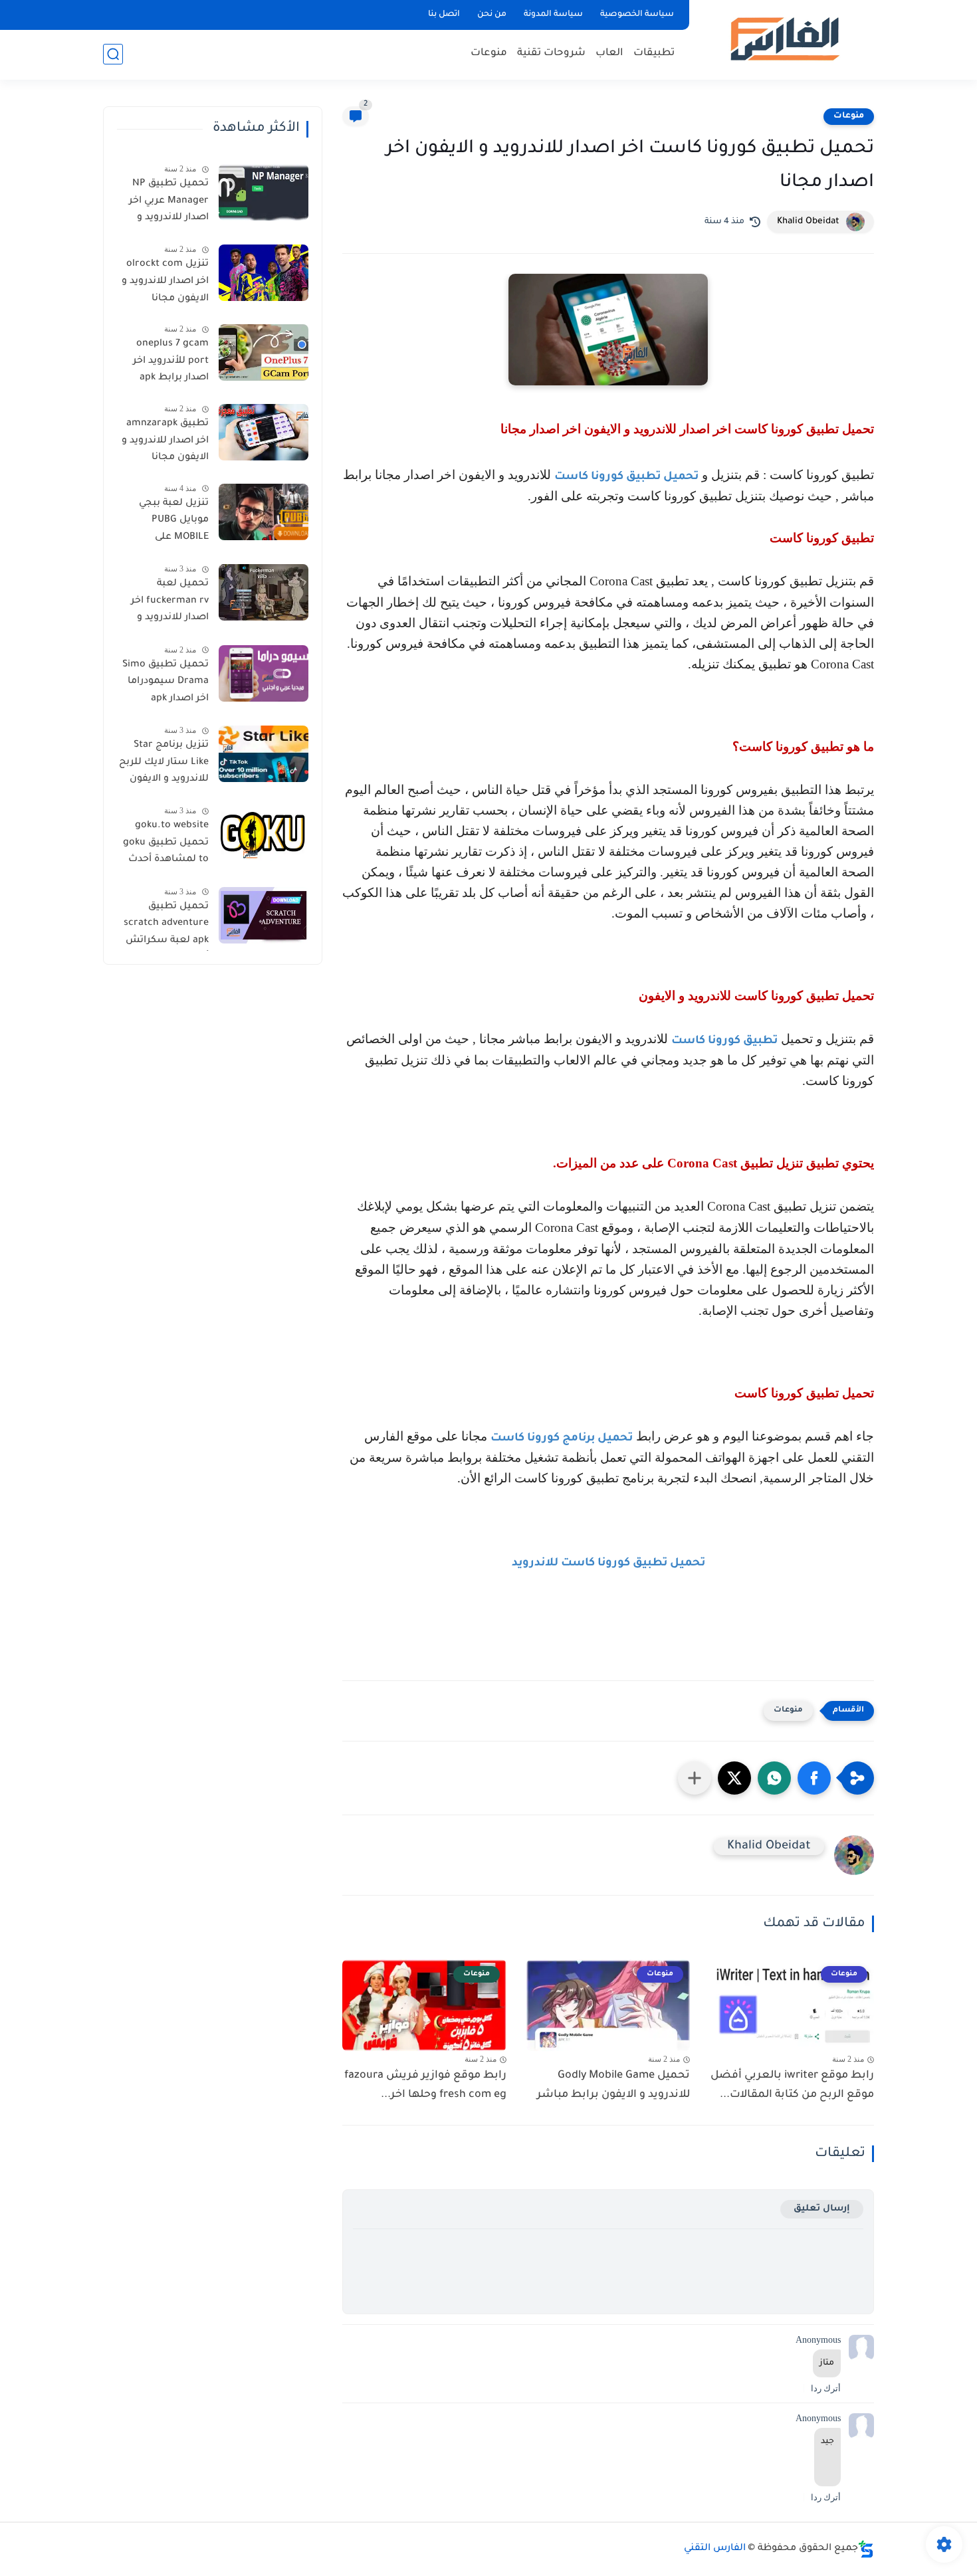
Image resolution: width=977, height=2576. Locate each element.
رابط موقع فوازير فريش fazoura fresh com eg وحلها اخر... (425, 2085)
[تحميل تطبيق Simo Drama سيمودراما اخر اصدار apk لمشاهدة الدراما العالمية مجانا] (264, 673)
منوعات (489, 53)
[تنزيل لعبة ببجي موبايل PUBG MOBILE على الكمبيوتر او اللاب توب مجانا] (264, 512)
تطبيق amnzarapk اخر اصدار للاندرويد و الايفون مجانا (165, 441)
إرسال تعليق (822, 2209)
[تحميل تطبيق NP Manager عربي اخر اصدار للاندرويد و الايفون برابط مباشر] (264, 192)
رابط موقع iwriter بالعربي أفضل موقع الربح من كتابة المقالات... (792, 2085)
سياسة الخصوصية (637, 15)
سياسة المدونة (553, 15)
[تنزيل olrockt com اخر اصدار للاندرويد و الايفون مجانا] (264, 273)
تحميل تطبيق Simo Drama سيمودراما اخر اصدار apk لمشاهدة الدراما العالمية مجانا (165, 684)
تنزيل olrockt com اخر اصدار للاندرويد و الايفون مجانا (165, 281)
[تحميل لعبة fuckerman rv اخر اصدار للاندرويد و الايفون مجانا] (264, 592)
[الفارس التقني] (784, 39)
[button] (814, 1778)
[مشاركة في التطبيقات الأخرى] (695, 1778)
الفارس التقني (715, 2549)
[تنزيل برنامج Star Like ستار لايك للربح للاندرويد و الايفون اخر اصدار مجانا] (264, 754)
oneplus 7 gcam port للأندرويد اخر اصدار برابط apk (171, 361)
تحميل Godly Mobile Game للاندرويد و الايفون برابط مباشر (613, 2085)
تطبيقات (654, 53)
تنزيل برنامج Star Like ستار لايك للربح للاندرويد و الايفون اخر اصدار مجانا (164, 765)
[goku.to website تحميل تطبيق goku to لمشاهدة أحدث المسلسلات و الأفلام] (264, 834)
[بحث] (113, 54)
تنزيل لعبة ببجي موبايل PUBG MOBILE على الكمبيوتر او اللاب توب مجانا (171, 523)
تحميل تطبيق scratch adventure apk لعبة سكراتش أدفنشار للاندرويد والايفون (166, 926)
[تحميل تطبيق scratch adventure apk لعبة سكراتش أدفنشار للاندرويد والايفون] (264, 915)
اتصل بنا (444, 15)
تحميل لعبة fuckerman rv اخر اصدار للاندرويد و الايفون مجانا (170, 603)
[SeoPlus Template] (866, 2549)
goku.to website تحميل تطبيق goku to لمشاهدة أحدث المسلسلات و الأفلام (166, 845)
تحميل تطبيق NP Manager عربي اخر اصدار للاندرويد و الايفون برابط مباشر (164, 203)
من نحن (492, 15)
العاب (609, 53)
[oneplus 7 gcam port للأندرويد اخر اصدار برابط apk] (264, 352)
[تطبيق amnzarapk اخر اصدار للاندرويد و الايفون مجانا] (264, 432)
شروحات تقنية (551, 53)
